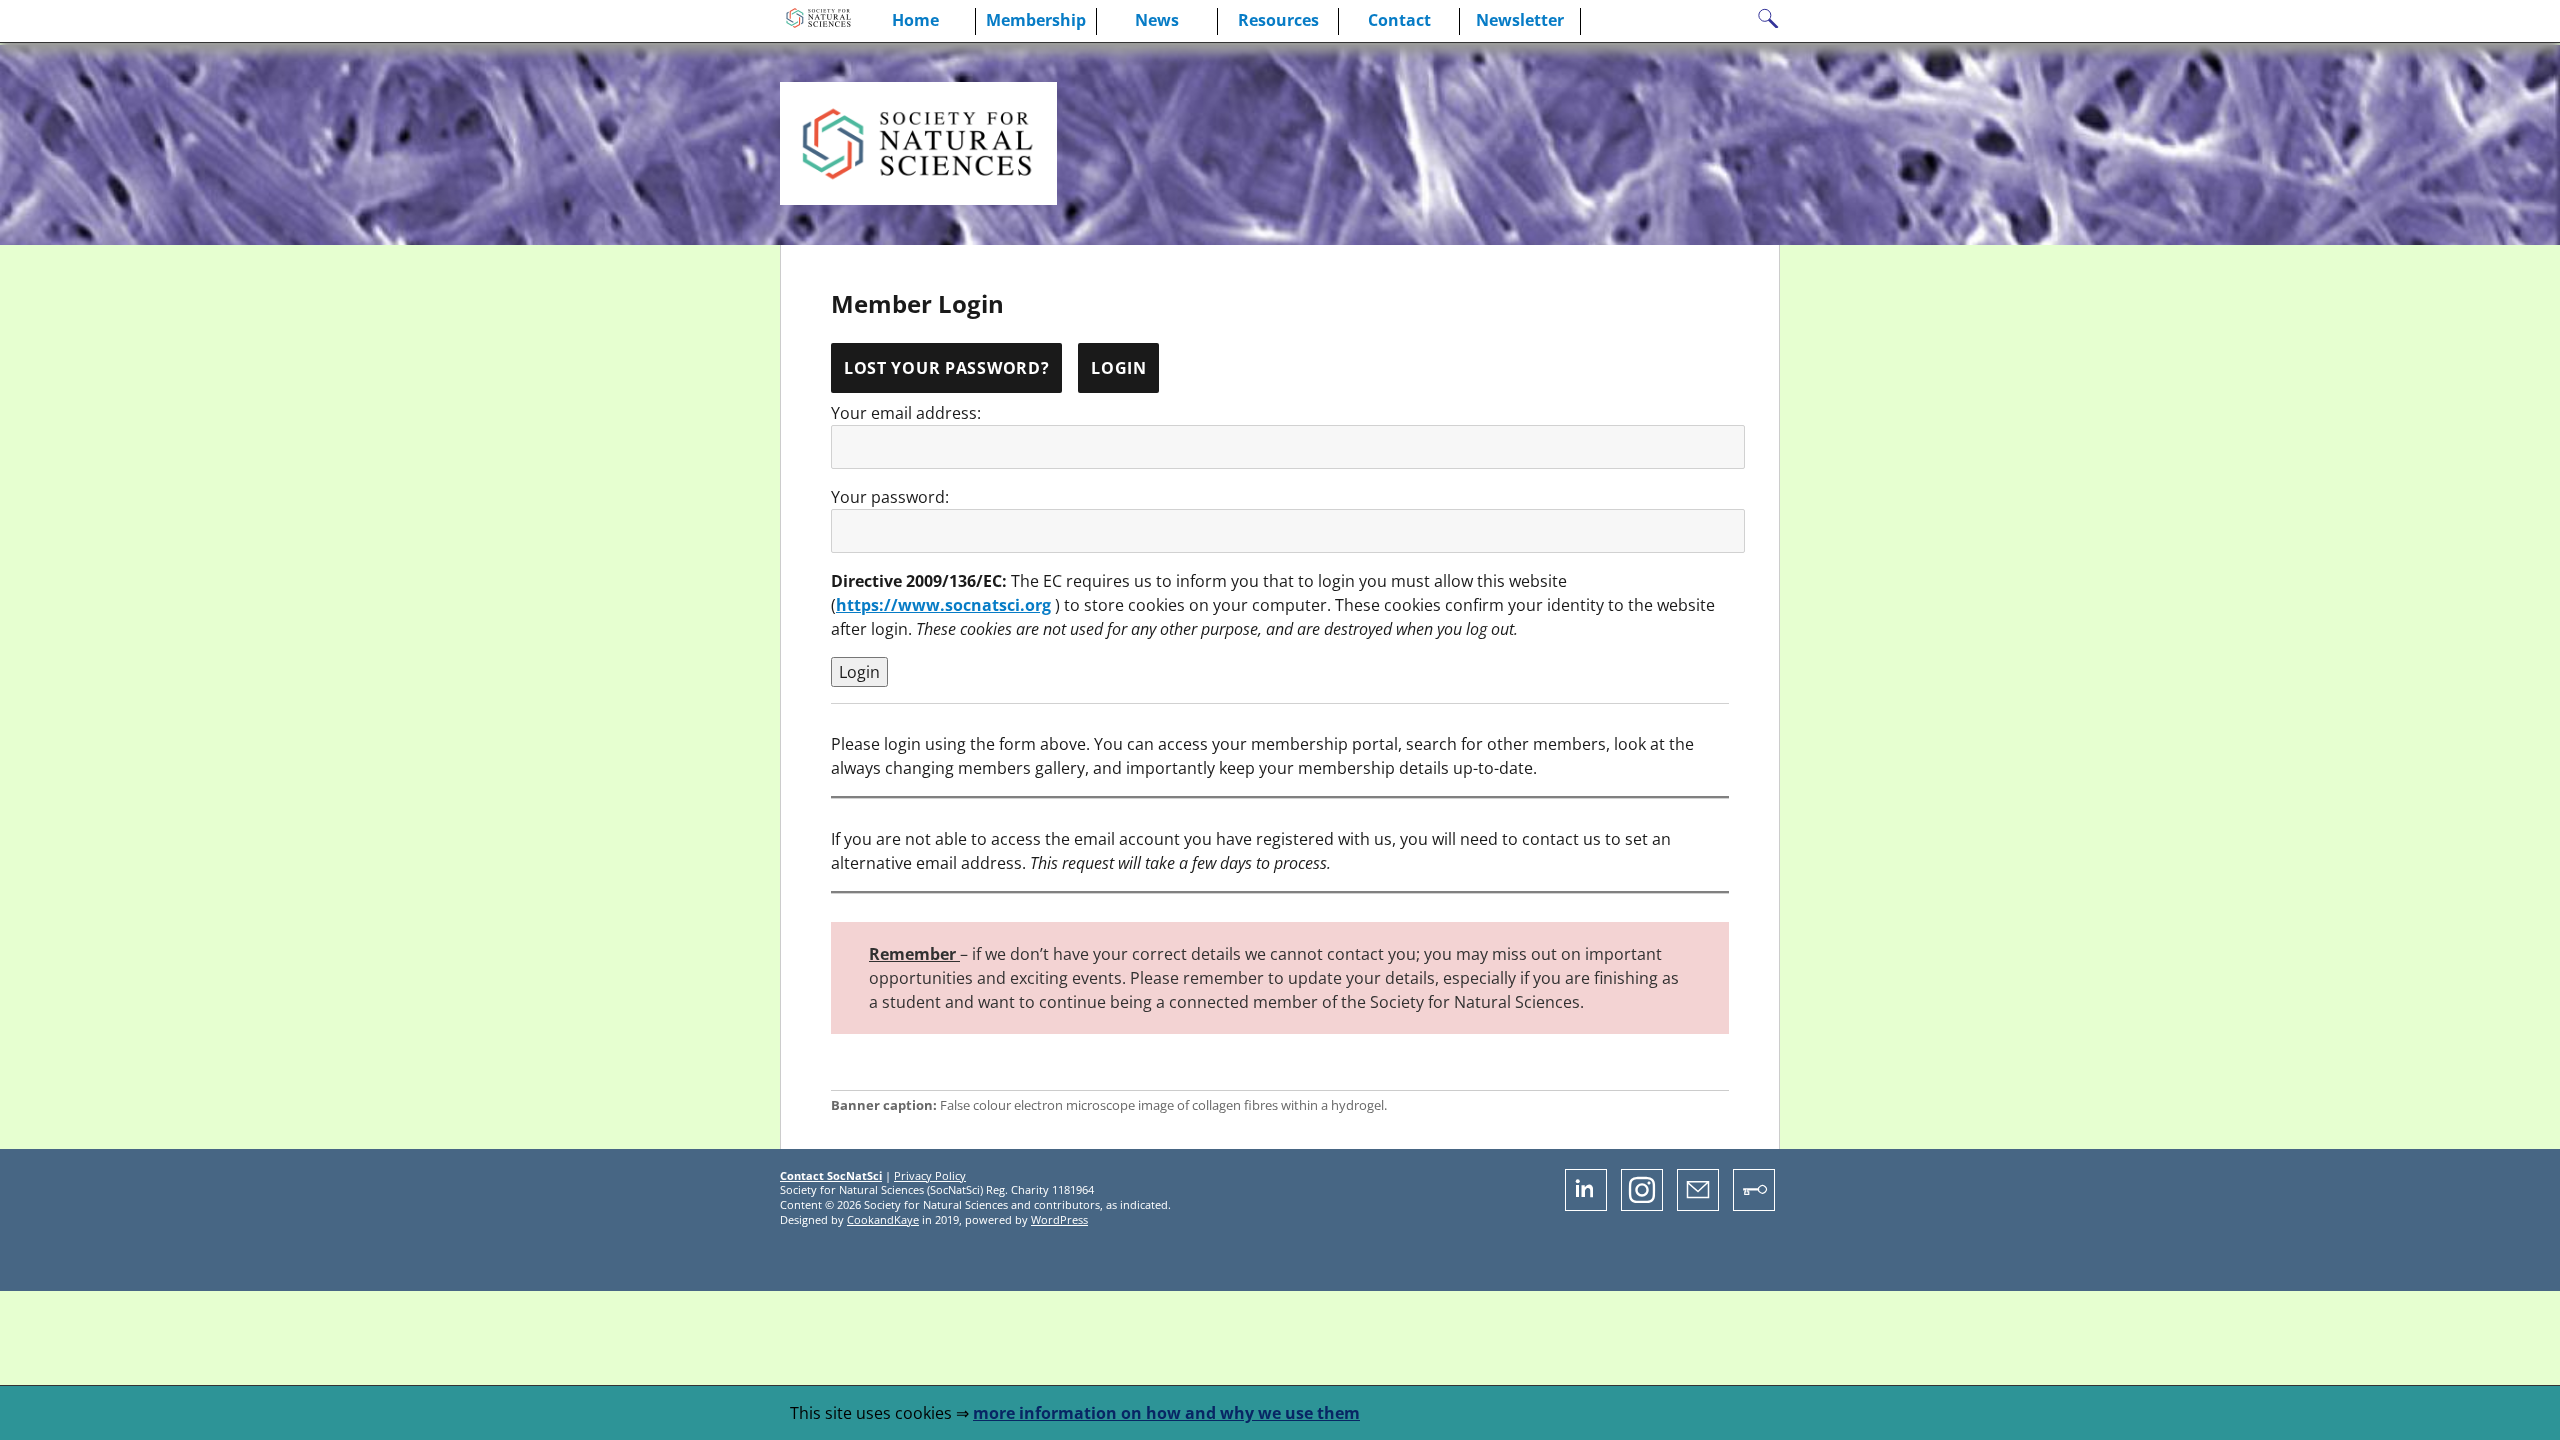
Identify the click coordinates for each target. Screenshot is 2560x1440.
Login (1119, 368)
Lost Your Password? (947, 368)
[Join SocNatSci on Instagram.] (1642, 1205)
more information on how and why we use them (1166, 1413)
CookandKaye (883, 1219)
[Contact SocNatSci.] (1698, 1205)
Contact (1399, 20)
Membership (1036, 20)
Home (915, 20)
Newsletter (1520, 20)
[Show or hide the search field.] (1767, 21)
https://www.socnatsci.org (943, 605)
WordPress (1059, 1219)
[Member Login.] (1754, 1205)
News (1157, 20)
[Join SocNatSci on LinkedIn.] (1586, 1205)
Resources (1278, 20)
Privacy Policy (930, 1175)
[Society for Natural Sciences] (817, 21)
